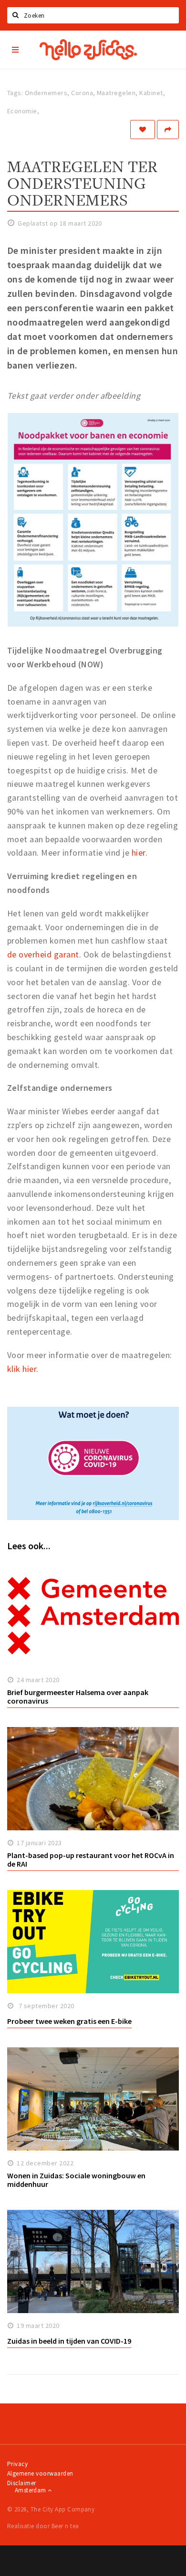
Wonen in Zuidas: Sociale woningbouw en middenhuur (76, 2180)
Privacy (17, 2464)
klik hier (22, 1369)
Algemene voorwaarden (40, 2473)
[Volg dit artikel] (143, 130)
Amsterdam (31, 2490)
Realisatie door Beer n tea (43, 2526)
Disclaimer (22, 2483)
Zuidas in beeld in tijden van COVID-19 (69, 2341)
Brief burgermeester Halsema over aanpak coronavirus (78, 1697)
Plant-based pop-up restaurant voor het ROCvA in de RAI (91, 1860)
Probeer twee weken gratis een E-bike (69, 2021)
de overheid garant (43, 954)
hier (139, 853)
